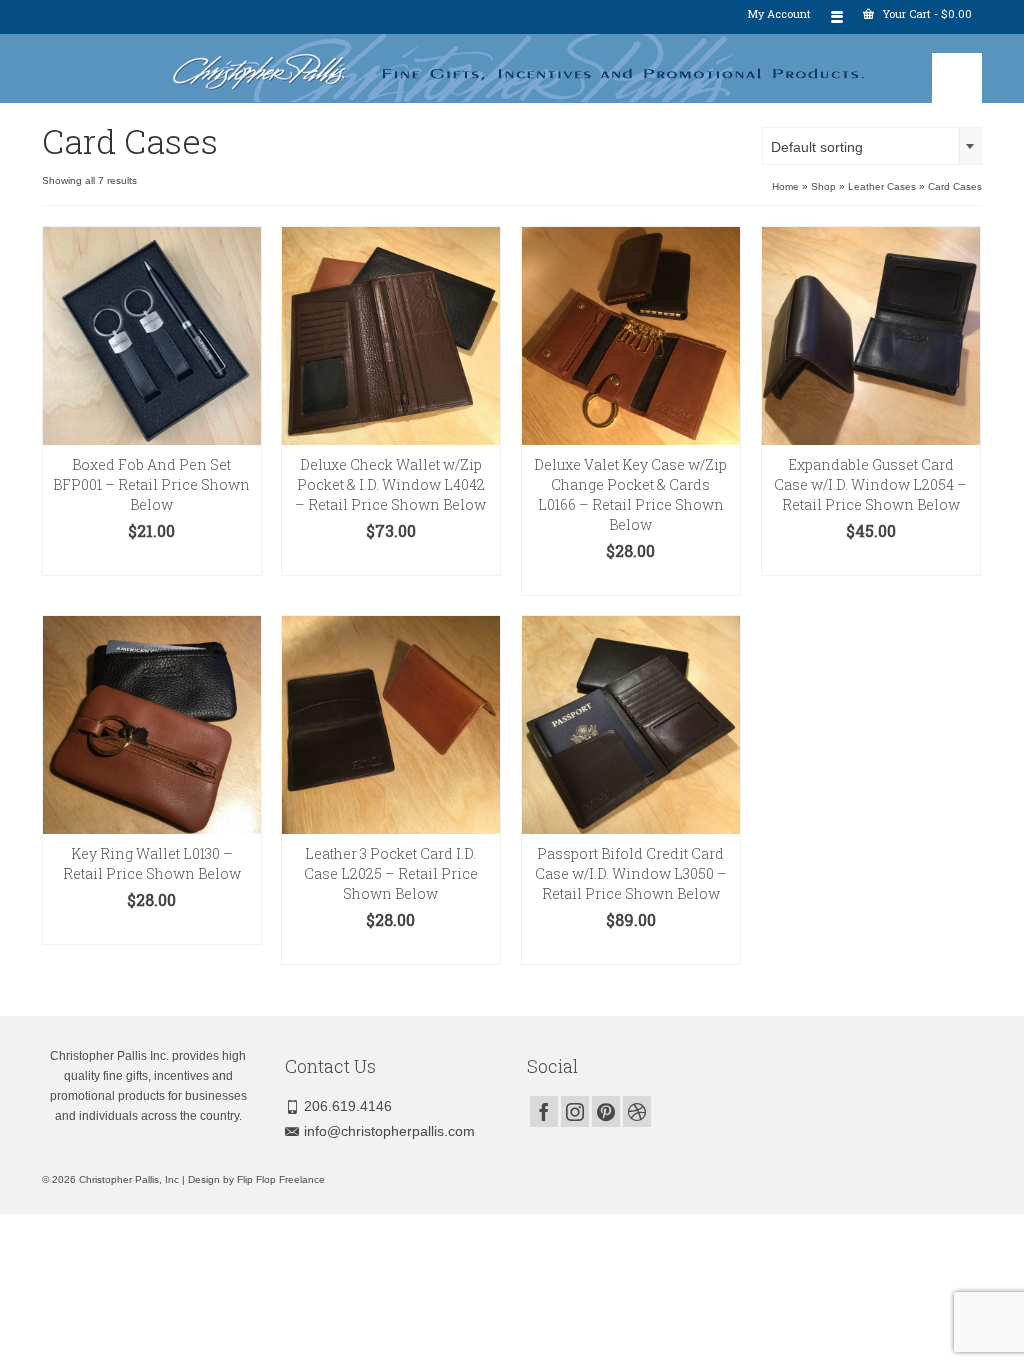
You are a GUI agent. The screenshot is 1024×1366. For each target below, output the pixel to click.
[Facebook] (544, 1111)
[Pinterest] (606, 1111)
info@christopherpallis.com (389, 1131)
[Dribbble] (637, 1111)
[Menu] (957, 78)
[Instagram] (575, 1111)
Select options (391, 560)
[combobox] (872, 146)
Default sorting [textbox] (817, 147)
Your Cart (925, 13)
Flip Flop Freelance (281, 1179)
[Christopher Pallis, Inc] (512, 68)
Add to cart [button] (151, 560)
